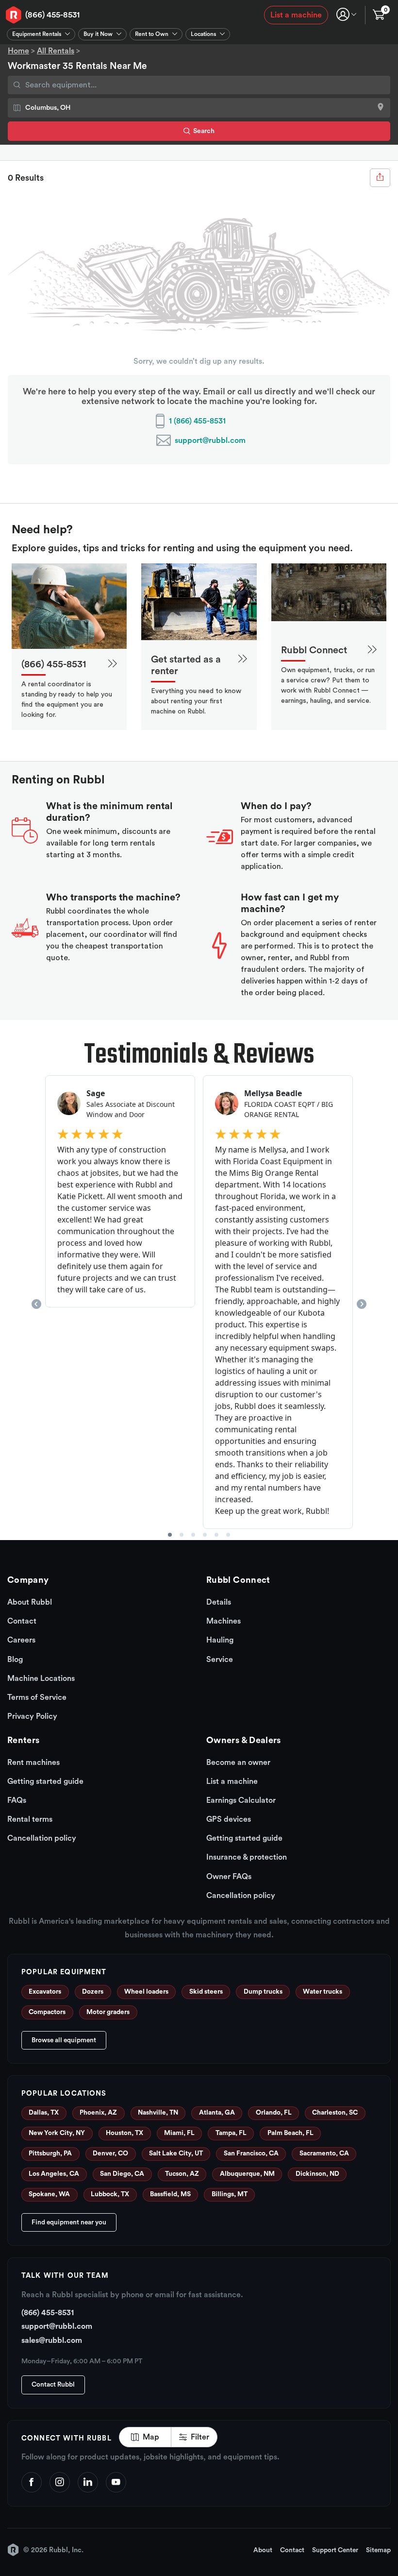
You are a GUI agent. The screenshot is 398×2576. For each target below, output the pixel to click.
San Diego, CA (122, 2174)
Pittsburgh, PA (50, 2153)
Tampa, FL (231, 2133)
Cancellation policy (42, 1838)
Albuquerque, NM (247, 2174)
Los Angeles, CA (54, 2174)
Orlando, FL (274, 2113)
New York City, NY (57, 2133)
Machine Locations (41, 1678)
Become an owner (238, 1763)
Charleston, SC (335, 2113)
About (263, 2550)
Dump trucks (263, 1992)
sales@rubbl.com (52, 2340)
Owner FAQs (229, 1877)
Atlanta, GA (217, 2113)
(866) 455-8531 (52, 15)
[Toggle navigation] (346, 14)
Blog (15, 1660)
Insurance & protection (247, 1857)
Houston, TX (124, 2133)
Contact (22, 1621)
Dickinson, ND (317, 2174)
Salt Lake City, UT (176, 2153)
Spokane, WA (49, 2194)
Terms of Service (37, 1697)
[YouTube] (116, 2482)
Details (219, 1602)
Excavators (45, 1992)
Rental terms (30, 1819)
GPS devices (229, 1819)
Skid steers (206, 1992)
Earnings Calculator (241, 1800)
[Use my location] (381, 108)
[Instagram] (60, 2482)
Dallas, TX (44, 2113)
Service (220, 1660)
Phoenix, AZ (98, 2113)
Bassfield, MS (170, 2194)
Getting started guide (45, 1781)
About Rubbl (30, 1602)
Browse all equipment (64, 2040)
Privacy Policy (32, 1716)
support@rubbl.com (210, 441)
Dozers (93, 1992)
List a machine (296, 15)
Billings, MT (230, 2194)
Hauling (220, 1640)
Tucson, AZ (182, 2174)
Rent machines (33, 1763)
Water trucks (323, 1992)
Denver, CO (110, 2153)
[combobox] (199, 85)
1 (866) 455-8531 (197, 421)
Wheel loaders (146, 1992)
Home (18, 51)
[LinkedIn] (88, 2482)
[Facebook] (32, 2482)
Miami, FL (179, 2133)
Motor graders (108, 2012)
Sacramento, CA (324, 2153)
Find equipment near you (69, 2222)
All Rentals (56, 51)
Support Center (335, 2550)
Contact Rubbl (53, 2385)
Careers (21, 1640)
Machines (224, 1621)
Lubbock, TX (110, 2194)
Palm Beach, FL (290, 2133)
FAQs (17, 1800)
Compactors (47, 2012)
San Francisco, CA (251, 2153)
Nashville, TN (158, 2113)
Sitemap (378, 2550)
